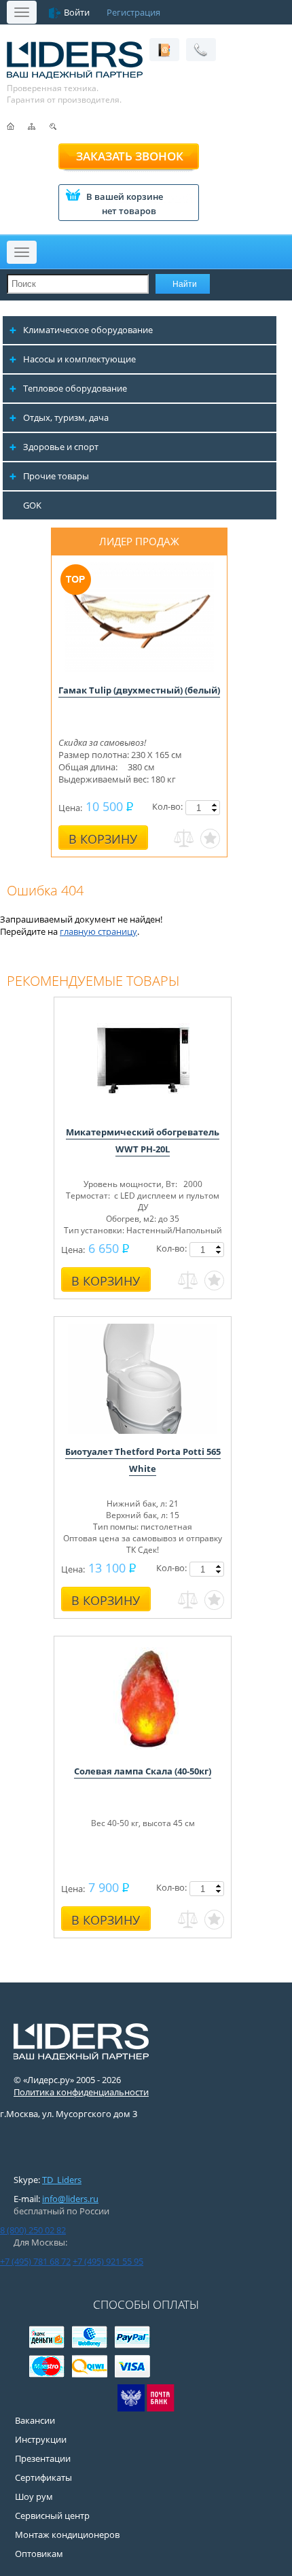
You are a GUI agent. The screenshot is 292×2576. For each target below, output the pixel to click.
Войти (77, 12)
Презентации (43, 2458)
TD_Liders (62, 2180)
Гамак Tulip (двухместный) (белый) (139, 690)
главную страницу (98, 931)
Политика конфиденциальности (81, 2092)
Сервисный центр (52, 2515)
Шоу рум (34, 2496)
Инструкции (41, 2439)
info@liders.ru (70, 2199)
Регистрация (133, 12)
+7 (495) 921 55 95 (108, 2261)
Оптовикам (39, 2554)
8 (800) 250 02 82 (33, 2230)
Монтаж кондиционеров (67, 2535)
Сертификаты (43, 2477)
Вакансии (35, 2420)
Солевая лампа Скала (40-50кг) (143, 1771)
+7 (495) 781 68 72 (35, 2261)
